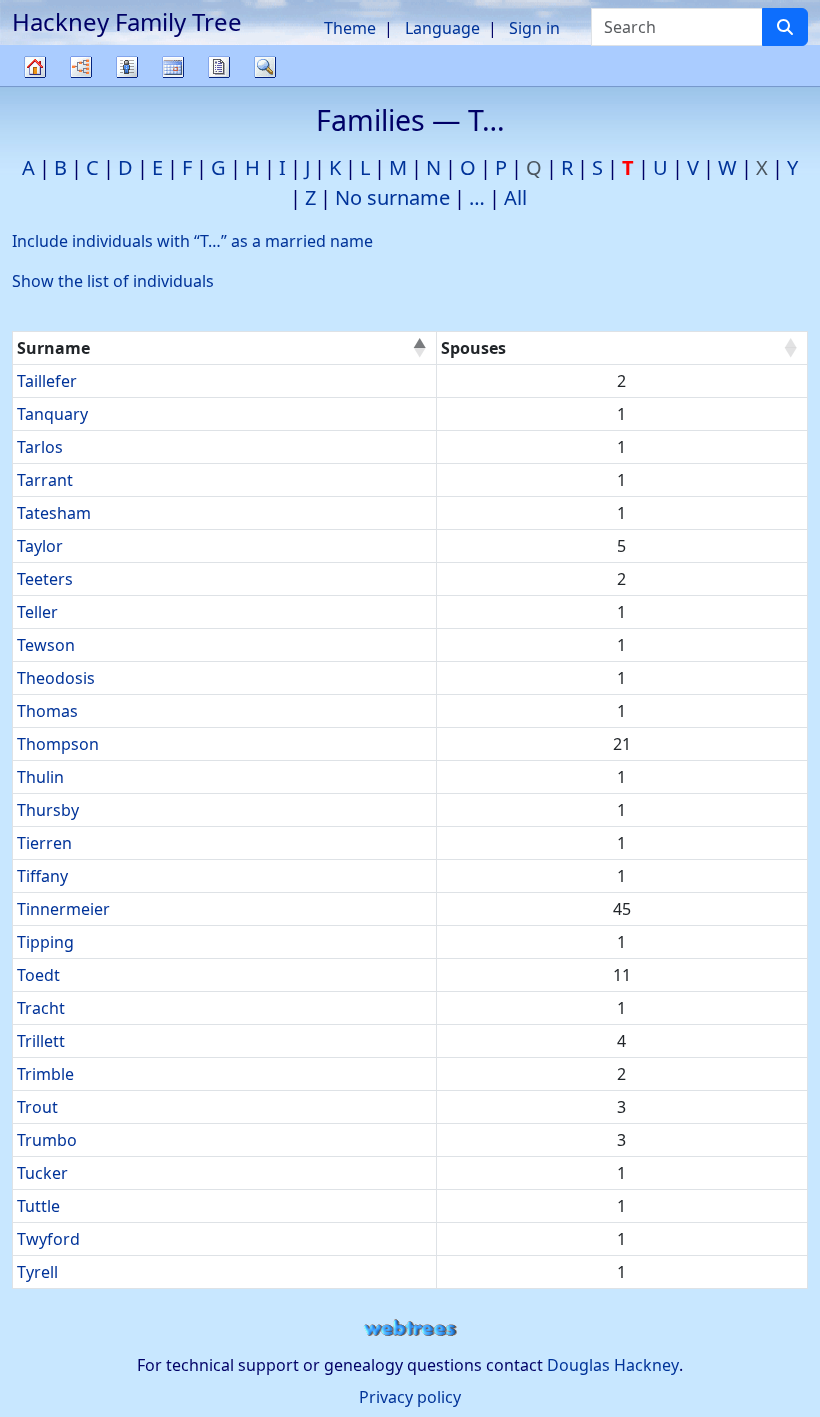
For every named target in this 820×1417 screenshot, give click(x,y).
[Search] (785, 27)
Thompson (58, 744)
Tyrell (37, 1272)
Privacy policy (410, 1397)
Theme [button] (350, 28)
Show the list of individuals (113, 281)
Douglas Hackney (613, 1365)
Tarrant (45, 480)
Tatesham (54, 513)
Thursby (48, 810)
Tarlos (40, 447)
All (515, 197)
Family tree (35, 85)
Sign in (534, 28)
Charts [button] (81, 67)
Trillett (41, 1041)
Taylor (40, 546)
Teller (37, 612)
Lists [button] (127, 67)
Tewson (46, 645)
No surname (392, 197)
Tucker (42, 1173)
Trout (37, 1107)
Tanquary (52, 414)
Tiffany (42, 876)
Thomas (47, 711)
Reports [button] (219, 67)
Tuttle (38, 1206)
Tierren (44, 843)
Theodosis (56, 678)
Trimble (45, 1074)
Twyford (48, 1239)
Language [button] (442, 28)
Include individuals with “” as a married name (192, 241)
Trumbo (47, 1140)
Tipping (45, 942)
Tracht (41, 1008)
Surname (53, 348)
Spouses (473, 348)
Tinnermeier (63, 909)
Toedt (38, 975)
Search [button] (265, 67)
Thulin (40, 777)
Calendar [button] (173, 67)
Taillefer (47, 381)
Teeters (45, 579)
